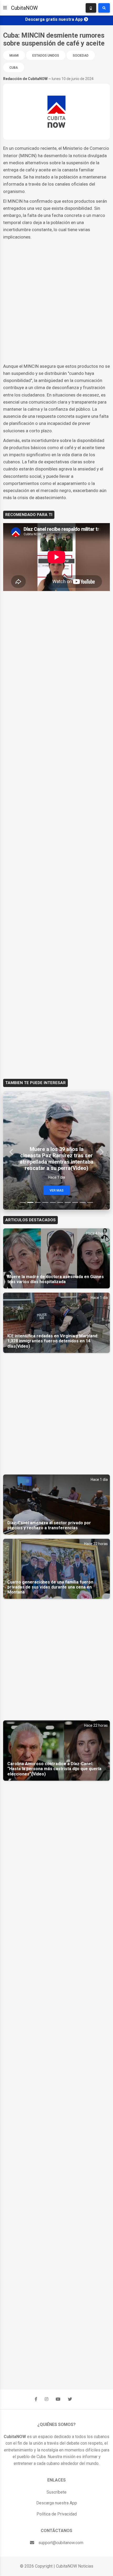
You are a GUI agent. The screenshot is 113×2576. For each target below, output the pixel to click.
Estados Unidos (46, 56)
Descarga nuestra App (57, 2503)
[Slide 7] (68, 1202)
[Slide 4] (45, 1202)
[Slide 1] (23, 1202)
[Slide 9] (83, 1202)
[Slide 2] (30, 1202)
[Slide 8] (75, 1202)
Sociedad (81, 56)
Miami (14, 56)
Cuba (14, 68)
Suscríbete (56, 2492)
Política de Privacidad (57, 2514)
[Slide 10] (90, 1202)
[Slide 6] (60, 1202)
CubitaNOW (24, 8)
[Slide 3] (38, 1202)
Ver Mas (57, 1190)
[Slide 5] (53, 1202)
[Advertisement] (56, 302)
